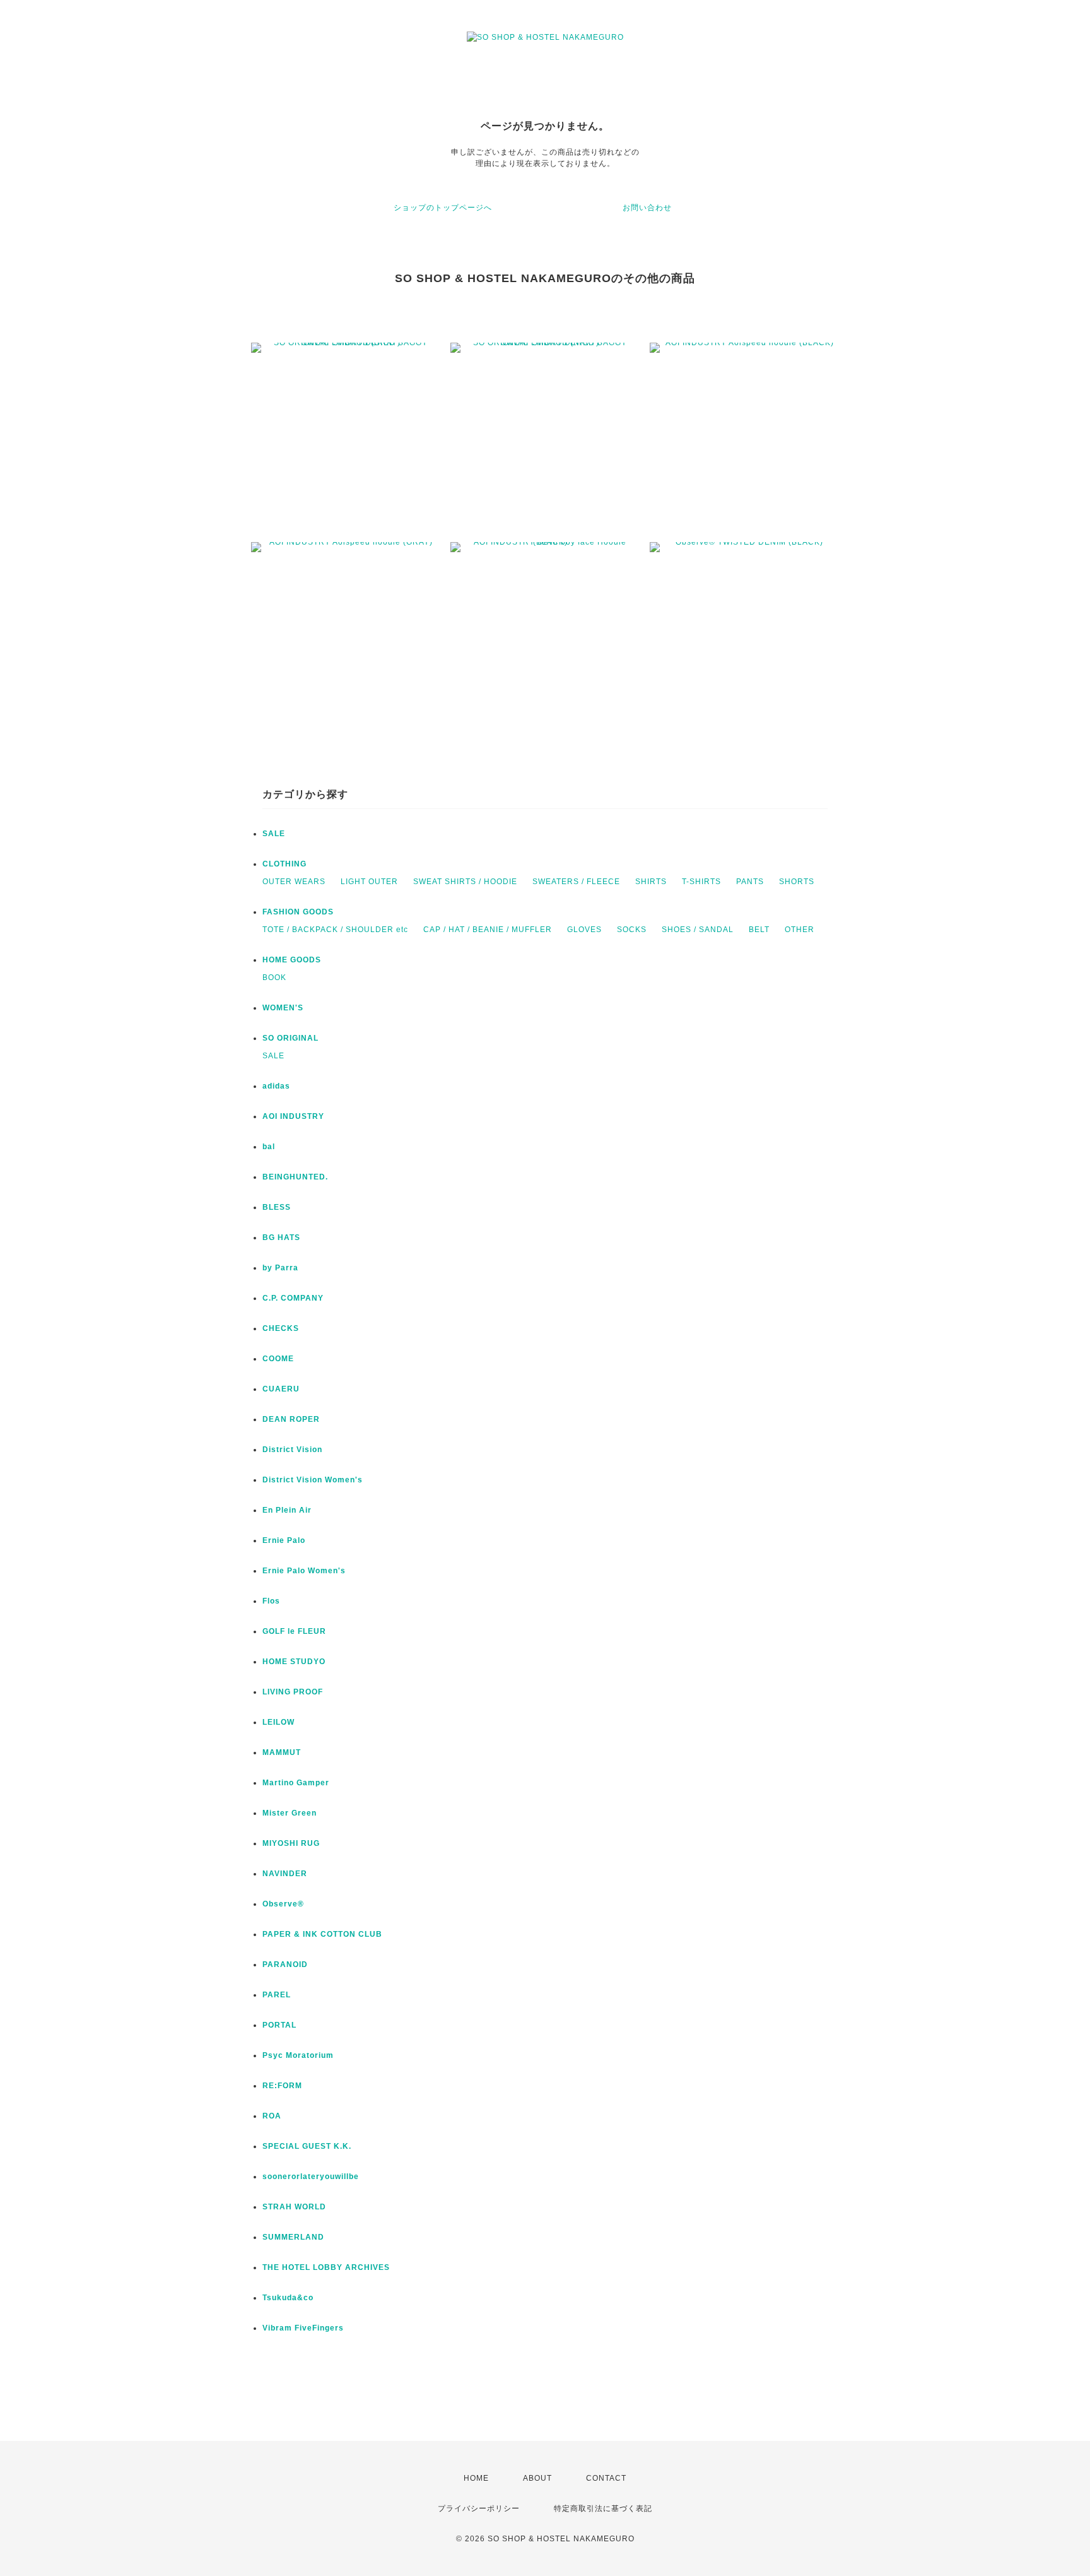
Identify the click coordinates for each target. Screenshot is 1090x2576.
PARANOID (285, 1964)
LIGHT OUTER (369, 882)
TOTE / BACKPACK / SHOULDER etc (335, 930)
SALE (274, 834)
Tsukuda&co (288, 2298)
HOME (476, 2478)
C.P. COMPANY (293, 1298)
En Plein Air (287, 1510)
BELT (759, 930)
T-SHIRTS (701, 882)
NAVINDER (285, 1874)
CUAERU (281, 1389)
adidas (276, 1086)
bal (269, 1147)
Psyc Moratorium (298, 2055)
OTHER (800, 930)
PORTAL (279, 2025)
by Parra (280, 1268)
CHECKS (281, 1328)
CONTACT (606, 2478)
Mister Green (290, 1813)
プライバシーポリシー (479, 2508)
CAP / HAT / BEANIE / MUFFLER (488, 930)
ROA (272, 2116)
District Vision (292, 1450)
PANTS (750, 882)
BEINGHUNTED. (295, 1177)
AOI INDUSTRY (293, 1116)
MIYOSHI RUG (291, 1843)
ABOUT (537, 2478)
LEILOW (278, 1722)
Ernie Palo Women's (304, 1571)
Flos (271, 1601)
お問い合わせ (647, 208)
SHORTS (797, 882)
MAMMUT (282, 1752)
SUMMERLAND (293, 2237)
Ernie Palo (284, 1540)
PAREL (277, 1995)
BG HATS (281, 1238)
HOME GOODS (292, 960)
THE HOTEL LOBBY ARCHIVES (326, 2267)
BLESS (277, 1207)
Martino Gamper (296, 1783)
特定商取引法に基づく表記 (603, 2508)
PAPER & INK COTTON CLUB (322, 1934)
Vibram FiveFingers (303, 2328)
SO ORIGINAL (290, 1038)
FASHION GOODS (298, 912)
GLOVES (584, 930)
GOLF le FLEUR (294, 1631)
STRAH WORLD (294, 2207)
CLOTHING (284, 864)
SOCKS (632, 930)
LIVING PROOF (293, 1692)
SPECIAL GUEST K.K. (307, 2146)
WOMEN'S (283, 1008)
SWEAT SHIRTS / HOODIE (465, 882)
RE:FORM (282, 2086)
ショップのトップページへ (443, 208)
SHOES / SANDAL (698, 930)
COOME (278, 1359)
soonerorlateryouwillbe (311, 2177)
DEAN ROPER (291, 1419)
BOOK (274, 978)
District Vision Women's (313, 1480)
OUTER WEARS (294, 882)
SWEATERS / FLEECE (576, 882)
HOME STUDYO (294, 1662)
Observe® (283, 1904)
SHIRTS (651, 882)
